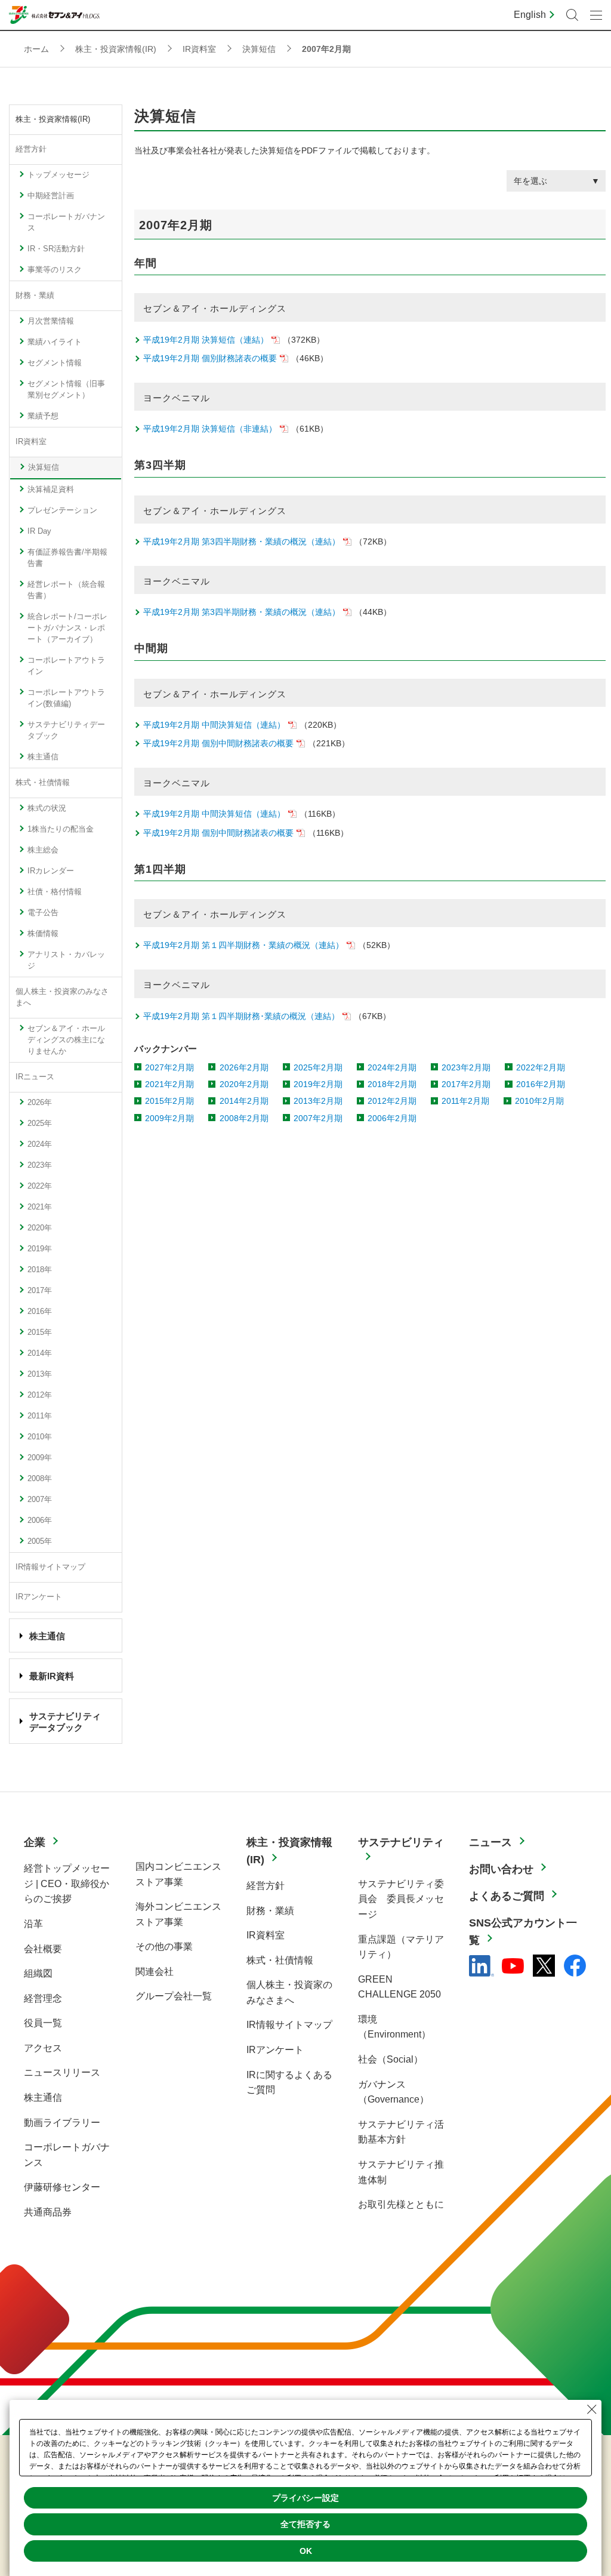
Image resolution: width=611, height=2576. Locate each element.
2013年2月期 (318, 1101)
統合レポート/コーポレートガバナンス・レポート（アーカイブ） (67, 628)
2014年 (40, 1353)
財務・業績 (35, 296)
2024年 (40, 1144)
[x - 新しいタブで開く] (544, 1966)
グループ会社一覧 (174, 1996)
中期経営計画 (51, 196)
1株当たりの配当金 (61, 829)
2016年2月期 (541, 1084)
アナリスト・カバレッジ (66, 960)
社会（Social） (391, 2059)
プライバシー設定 (305, 2498)
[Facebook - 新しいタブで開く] (575, 1966)
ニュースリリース (62, 2072)
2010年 (40, 1437)
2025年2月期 (318, 1067)
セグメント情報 (55, 363)
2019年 (40, 1249)
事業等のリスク (55, 270)
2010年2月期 (539, 1101)
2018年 (40, 1270)
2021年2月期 (169, 1084)
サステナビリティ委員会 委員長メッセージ (401, 1899)
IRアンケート (39, 1597)
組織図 (38, 1973)
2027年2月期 (169, 1067)
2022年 (40, 1186)
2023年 (40, 1165)
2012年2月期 (392, 1101)
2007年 (40, 1500)
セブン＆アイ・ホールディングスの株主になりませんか (66, 1040)
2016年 (40, 1312)
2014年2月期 (244, 1101)
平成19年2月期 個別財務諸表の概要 (210, 358)
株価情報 (43, 934)
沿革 (33, 1924)
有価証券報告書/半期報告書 (67, 558)
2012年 (40, 1395)
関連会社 (155, 1972)
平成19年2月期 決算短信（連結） (206, 340)
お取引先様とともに (401, 2204)
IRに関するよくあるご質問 (289, 2083)
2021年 (40, 1207)
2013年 (40, 1374)
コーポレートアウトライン (66, 666)
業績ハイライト (55, 342)
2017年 (40, 1291)
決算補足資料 (51, 490)
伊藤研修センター (62, 2187)
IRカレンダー (51, 871)
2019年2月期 (318, 1084)
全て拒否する (305, 2524)
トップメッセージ (58, 175)
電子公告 (43, 913)
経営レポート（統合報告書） (66, 590)
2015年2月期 (169, 1101)
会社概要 (43, 1949)
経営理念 (43, 1998)
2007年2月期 (318, 1118)
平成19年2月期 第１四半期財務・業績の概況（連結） (243, 945)
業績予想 (43, 416)
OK (306, 2551)
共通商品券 (48, 2212)
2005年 (40, 1541)
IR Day (39, 531)
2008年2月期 (244, 1118)
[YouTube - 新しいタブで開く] (513, 1966)
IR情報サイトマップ (50, 1567)
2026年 (40, 1103)
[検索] (572, 15)
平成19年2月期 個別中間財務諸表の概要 (218, 743)
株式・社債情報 (43, 783)
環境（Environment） (394, 2027)
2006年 (40, 1521)
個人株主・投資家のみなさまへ (62, 997)
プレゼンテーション (62, 510)
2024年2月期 (392, 1067)
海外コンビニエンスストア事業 (178, 1914)
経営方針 (31, 149)
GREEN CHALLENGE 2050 (399, 1987)
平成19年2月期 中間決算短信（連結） (214, 725)
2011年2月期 (465, 1101)
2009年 (40, 1458)
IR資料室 (31, 442)
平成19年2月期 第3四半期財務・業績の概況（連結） (242, 541)
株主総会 (43, 850)
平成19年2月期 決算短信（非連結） (210, 429)
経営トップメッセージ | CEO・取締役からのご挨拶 (67, 1883)
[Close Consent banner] (592, 2409)
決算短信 (44, 467)
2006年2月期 (392, 1118)
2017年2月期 (466, 1084)
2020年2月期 (244, 1084)
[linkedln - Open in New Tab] (482, 1966)
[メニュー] (596, 15)
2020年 (40, 1228)
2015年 (40, 1332)
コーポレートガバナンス (66, 222)
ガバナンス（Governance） (394, 2092)
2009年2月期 (169, 1118)
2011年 (40, 1416)
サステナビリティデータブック (66, 730)
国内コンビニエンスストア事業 (178, 1874)
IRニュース (35, 1077)
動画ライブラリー (62, 2123)
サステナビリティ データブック (65, 1721)
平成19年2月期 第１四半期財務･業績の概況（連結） (241, 1016)
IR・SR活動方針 (56, 249)
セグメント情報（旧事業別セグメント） (66, 390)
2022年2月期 (541, 1067)
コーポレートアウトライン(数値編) (66, 698)
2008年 (40, 1479)
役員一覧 (43, 2023)
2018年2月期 (392, 1084)
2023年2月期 (466, 1067)
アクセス (43, 2048)
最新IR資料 (52, 1676)
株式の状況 (47, 808)
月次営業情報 (51, 321)
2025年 (40, 1124)
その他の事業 (164, 1946)
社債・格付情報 (55, 892)
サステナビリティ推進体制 (401, 2172)
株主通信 (43, 757)
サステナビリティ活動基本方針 (401, 2132)
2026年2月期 (244, 1067)
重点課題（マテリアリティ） (401, 1947)
